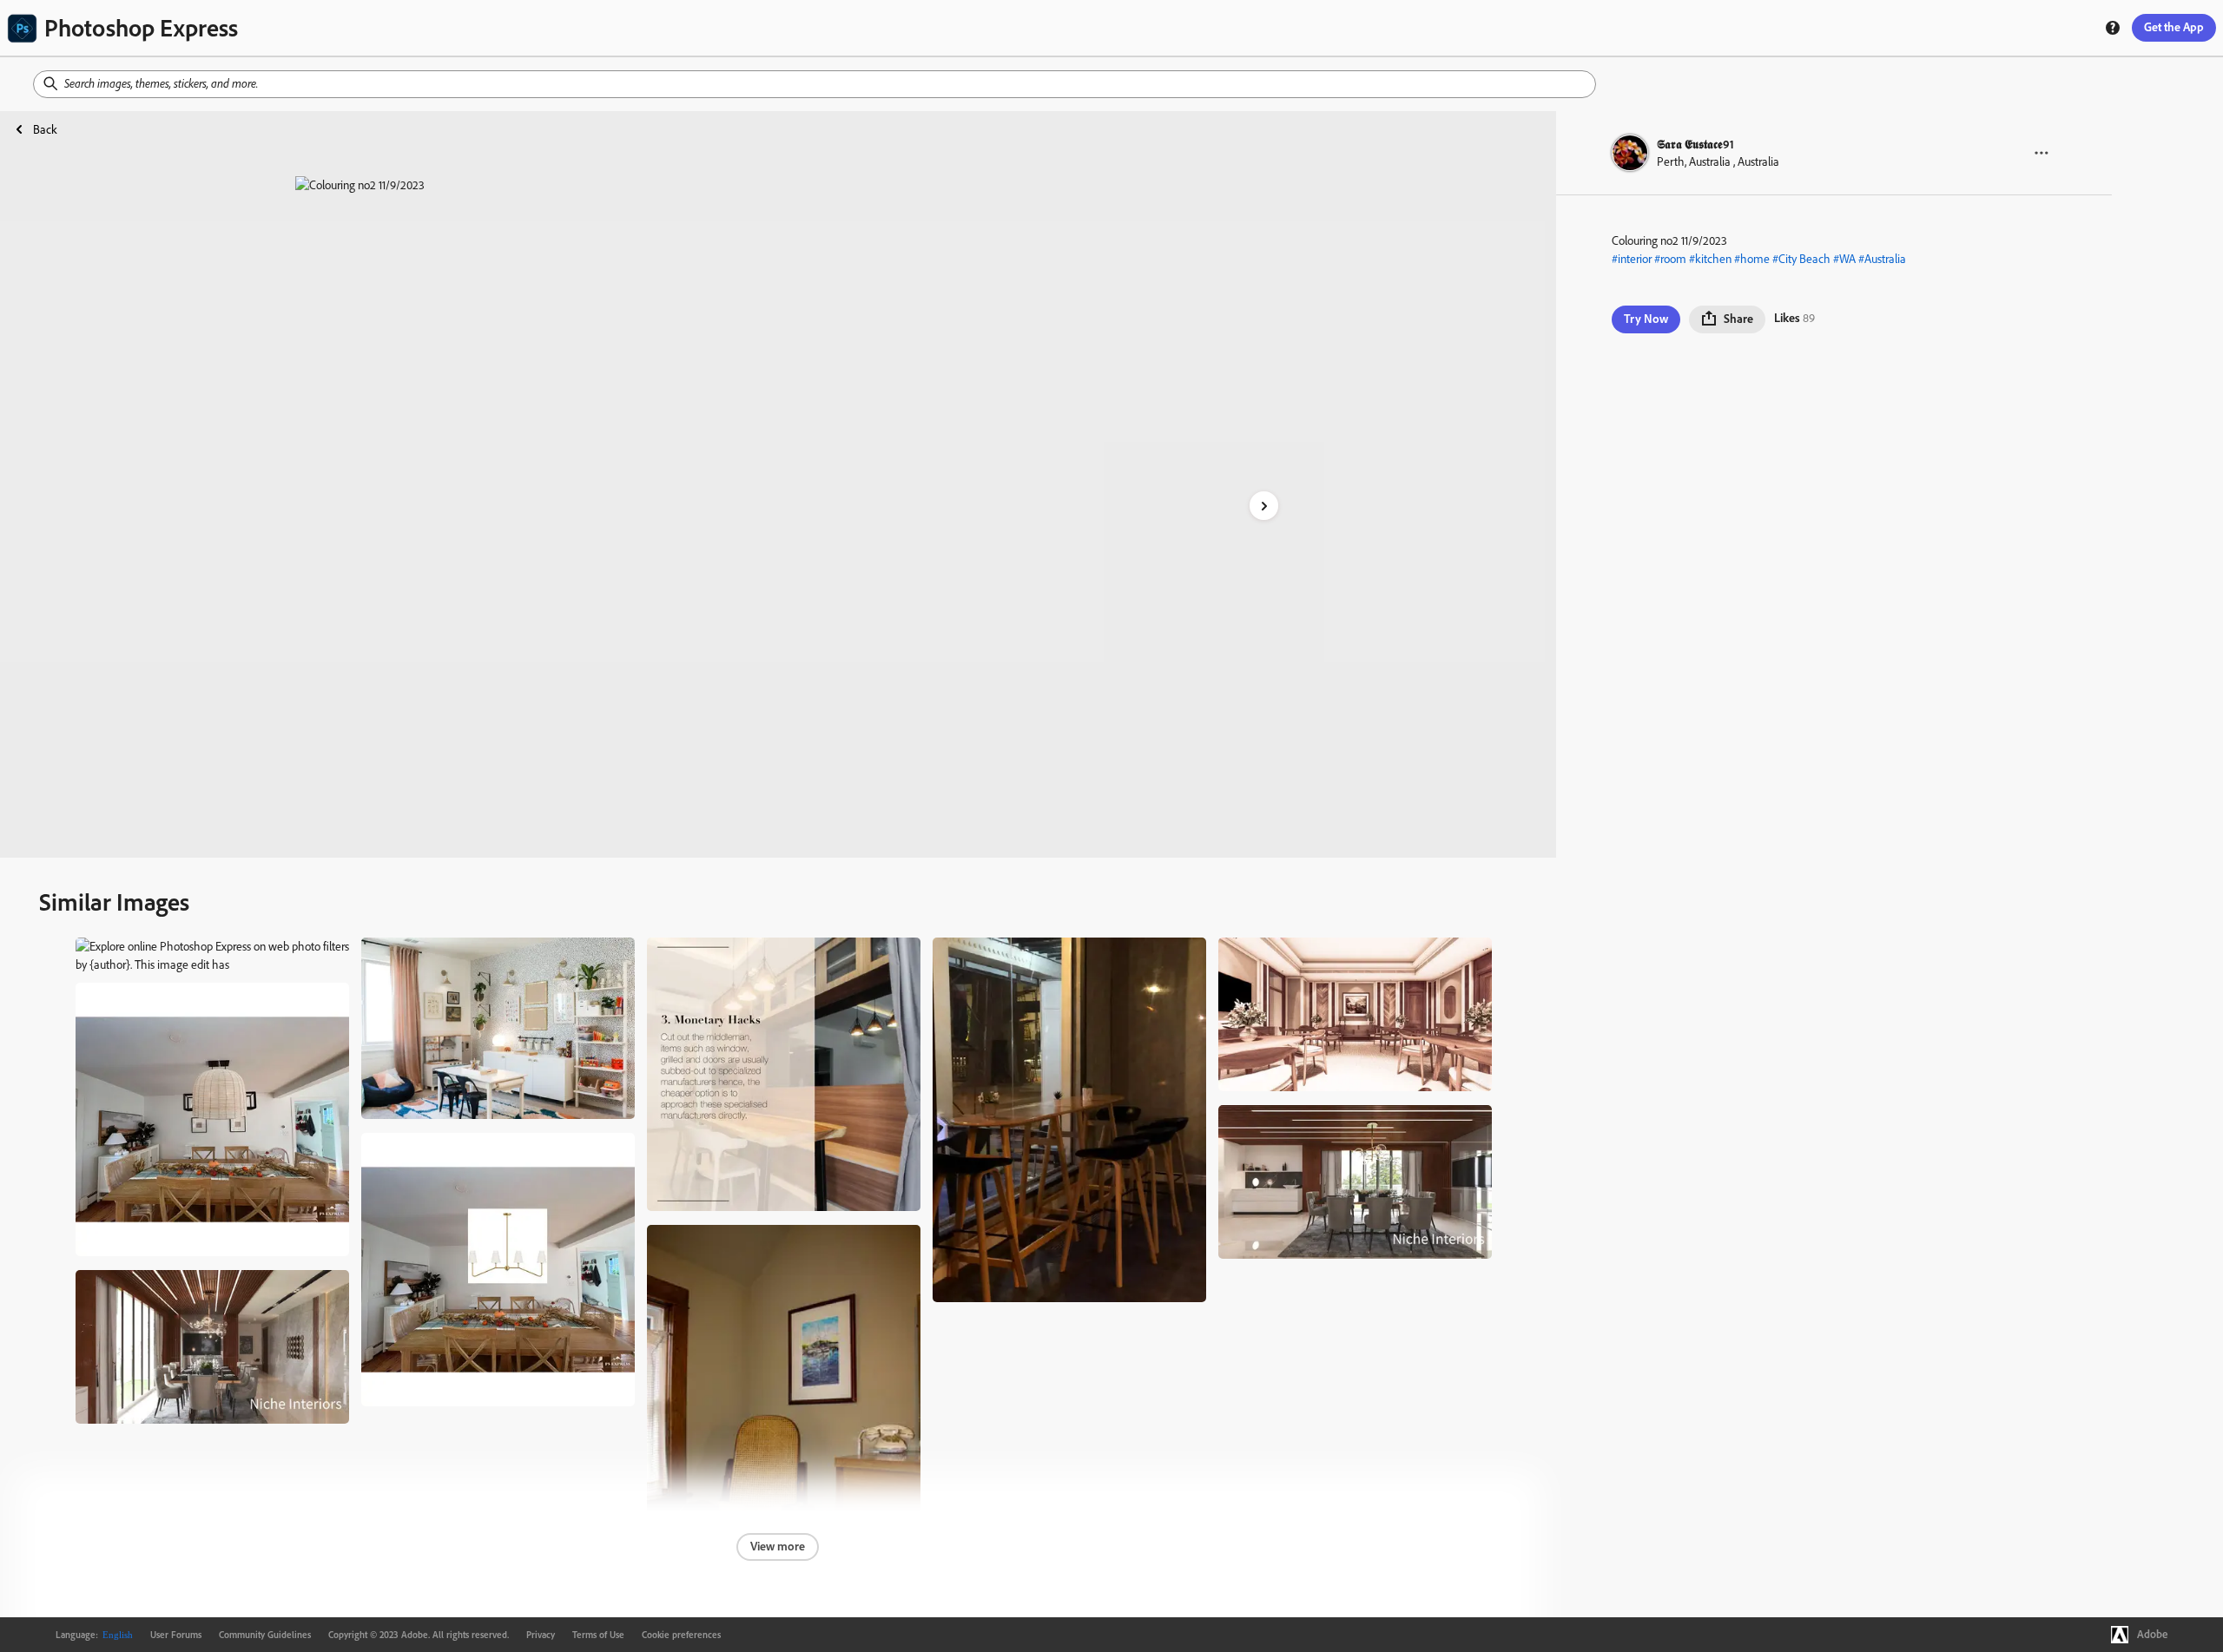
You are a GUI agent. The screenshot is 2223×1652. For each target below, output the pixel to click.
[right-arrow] (1264, 506)
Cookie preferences (681, 1635)
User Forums (176, 1635)
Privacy (541, 1635)
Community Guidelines (265, 1635)
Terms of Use (598, 1635)
